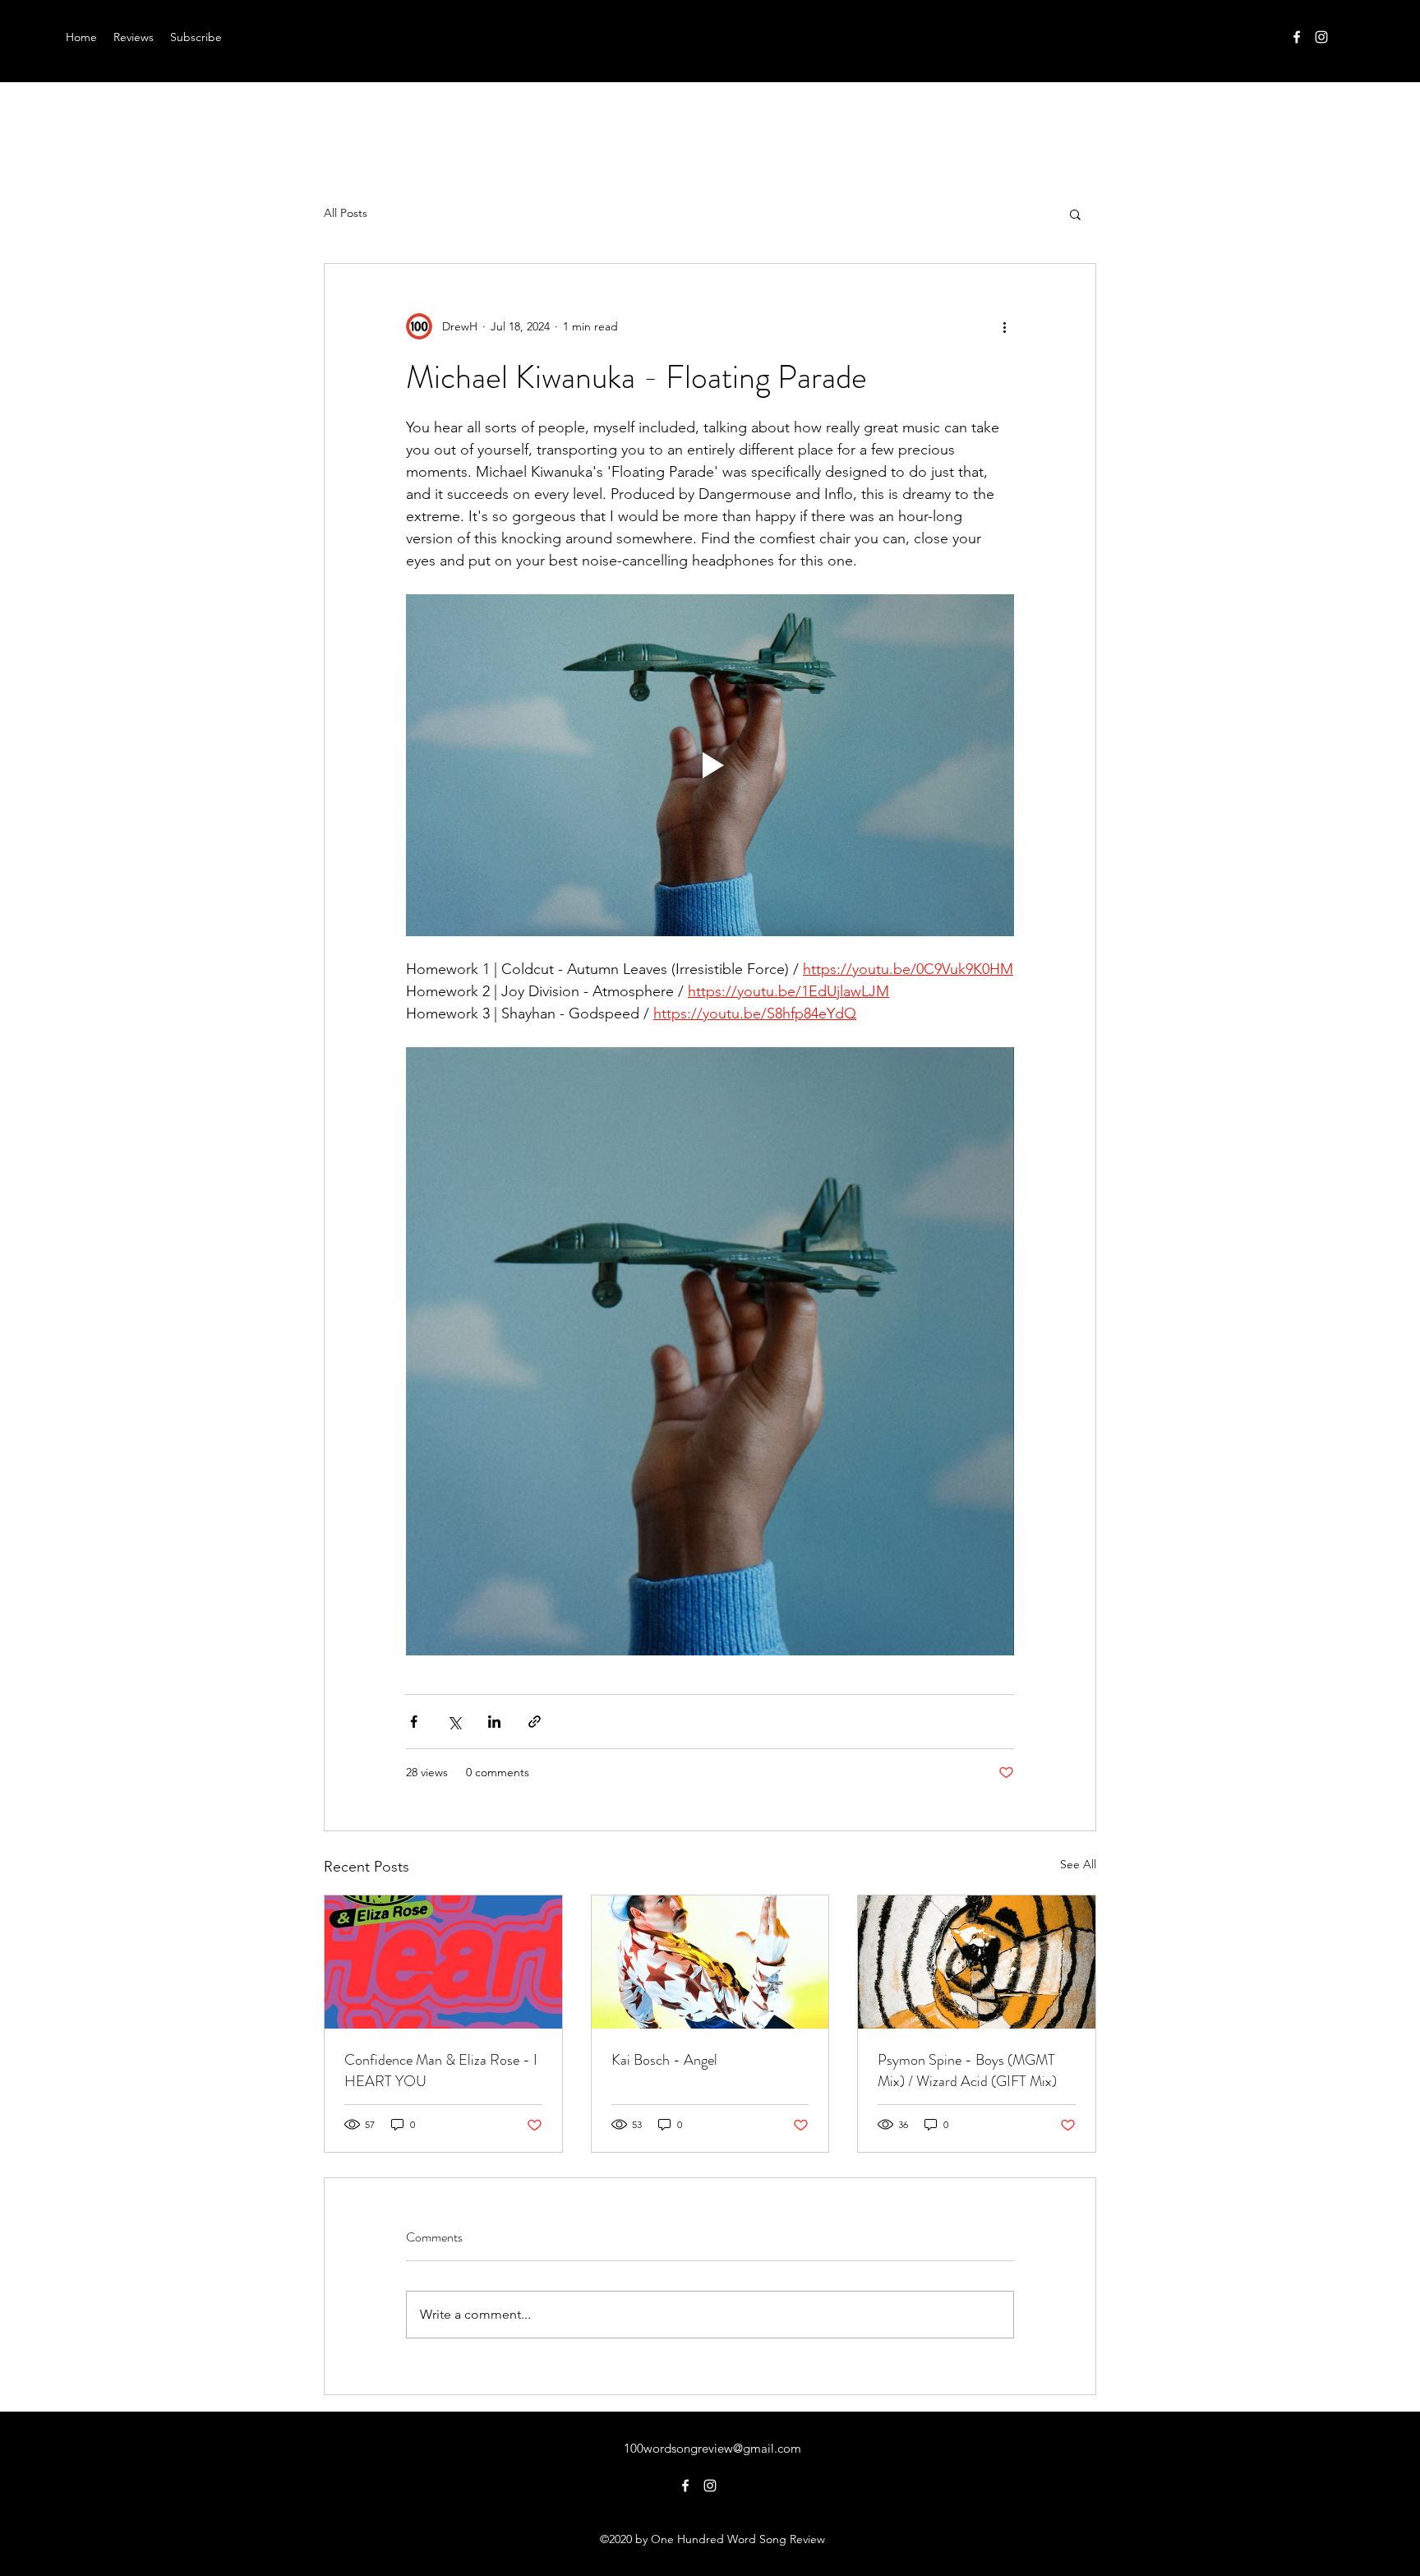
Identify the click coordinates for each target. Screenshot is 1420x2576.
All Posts (346, 213)
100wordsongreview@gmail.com (712, 2448)
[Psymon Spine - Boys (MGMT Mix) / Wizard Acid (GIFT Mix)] (977, 1962)
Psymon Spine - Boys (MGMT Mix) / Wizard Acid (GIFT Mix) (967, 2070)
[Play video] (710, 765)
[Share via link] (535, 1722)
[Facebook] (1297, 37)
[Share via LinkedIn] (494, 1722)
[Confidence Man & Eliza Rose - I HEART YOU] (443, 1962)
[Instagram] (1321, 37)
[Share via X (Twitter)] (454, 1722)
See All (1078, 1864)
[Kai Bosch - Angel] (710, 1962)
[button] (1075, 214)
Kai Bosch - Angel (664, 2060)
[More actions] (1004, 326)
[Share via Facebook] (414, 1722)
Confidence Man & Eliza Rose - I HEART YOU (441, 2070)
